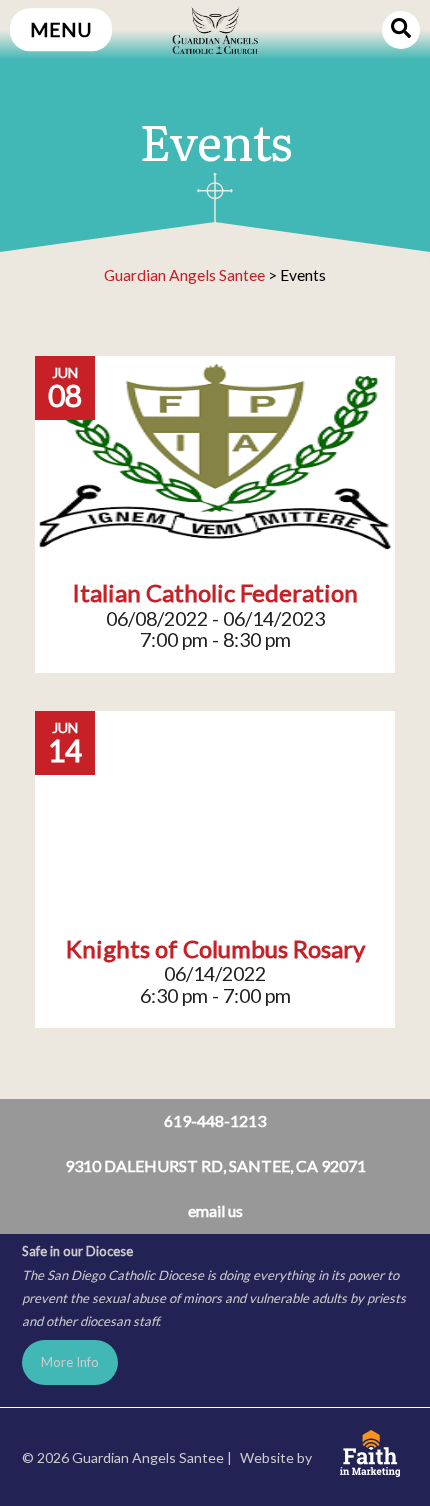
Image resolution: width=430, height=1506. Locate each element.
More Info (70, 1362)
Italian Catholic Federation (215, 593)
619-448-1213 (215, 1120)
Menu (61, 29)
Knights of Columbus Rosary (215, 949)
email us (215, 1210)
